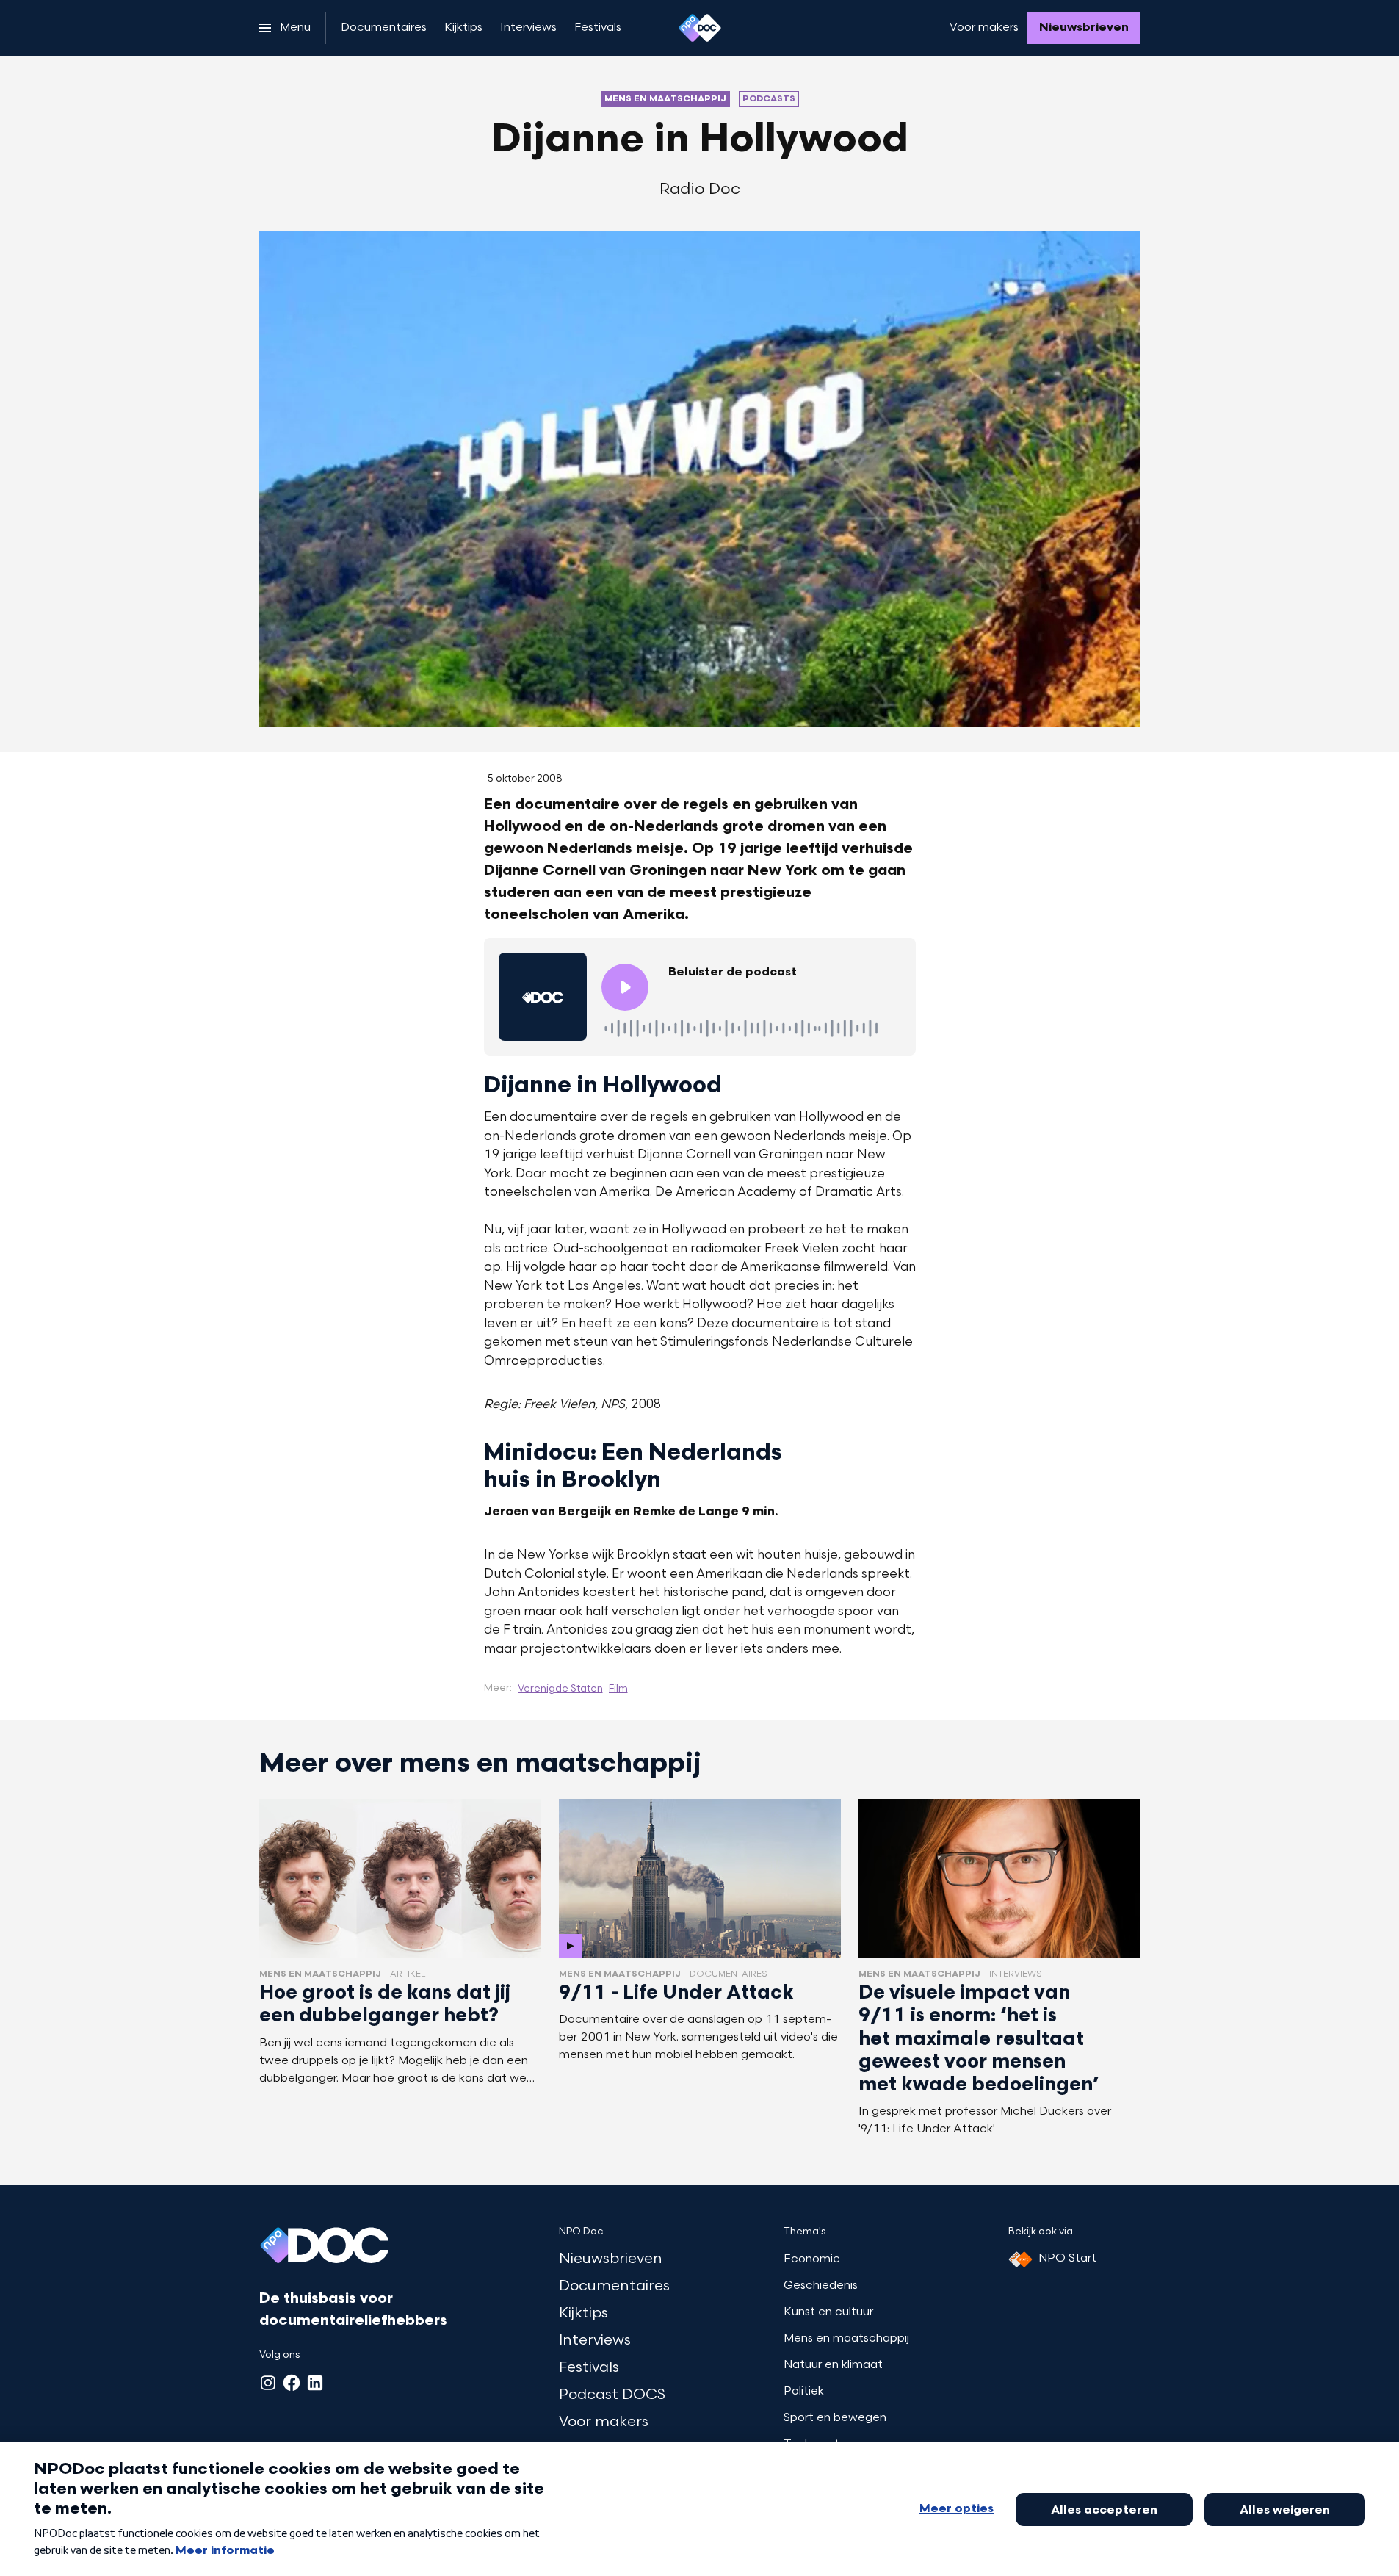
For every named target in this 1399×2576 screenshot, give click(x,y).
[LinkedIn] (315, 2383)
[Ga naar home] (700, 28)
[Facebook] (292, 2383)
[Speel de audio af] (625, 987)
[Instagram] (268, 2383)
